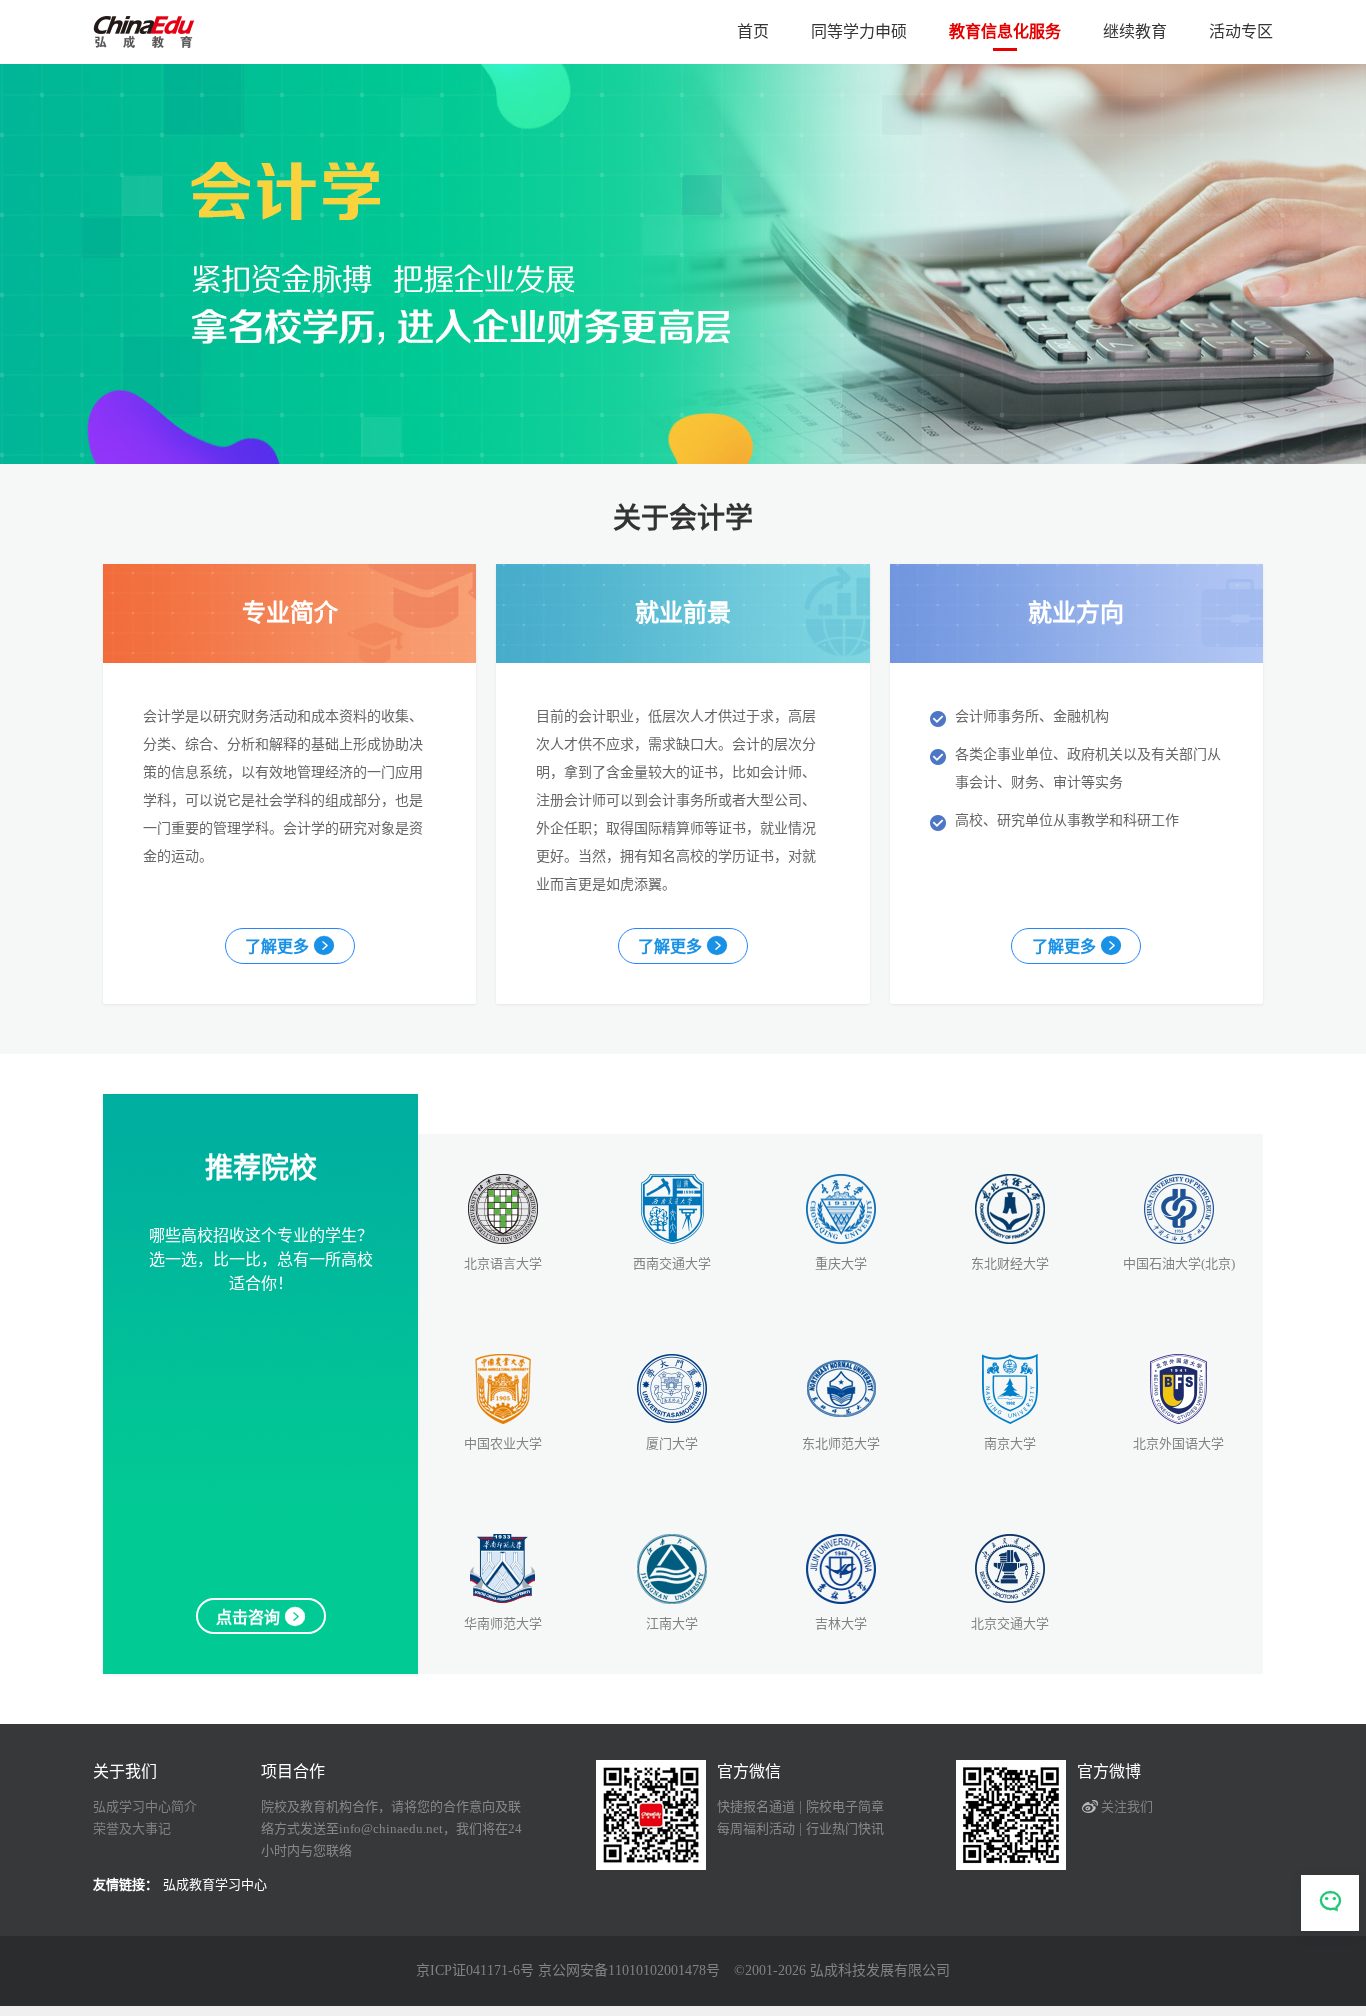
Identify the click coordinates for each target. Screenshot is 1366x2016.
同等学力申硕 (859, 31)
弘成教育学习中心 (215, 1884)
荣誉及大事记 (132, 1828)
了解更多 (277, 946)
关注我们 (1127, 1806)
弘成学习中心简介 (145, 1806)
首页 (753, 31)
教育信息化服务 (1005, 31)
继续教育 (1135, 31)
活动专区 (1241, 31)
